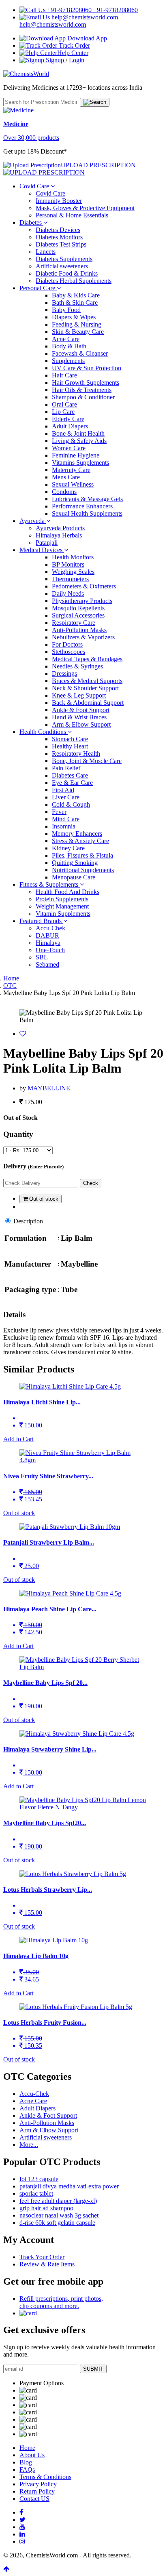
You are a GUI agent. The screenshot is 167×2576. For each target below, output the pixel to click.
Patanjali (47, 543)
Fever (59, 812)
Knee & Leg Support (79, 695)
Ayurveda (33, 521)
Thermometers (70, 579)
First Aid (63, 790)
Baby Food (66, 310)
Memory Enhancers (77, 834)
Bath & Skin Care (75, 303)
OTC (10, 985)
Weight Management (62, 906)
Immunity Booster (59, 201)
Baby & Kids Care (76, 295)
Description (28, 1221)
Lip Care (63, 412)
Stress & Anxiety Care (80, 841)
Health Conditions (44, 732)
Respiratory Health (76, 754)
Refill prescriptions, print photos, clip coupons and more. (61, 2302)
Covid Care (35, 186)
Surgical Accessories (78, 615)
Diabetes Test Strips (61, 244)
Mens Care (66, 477)
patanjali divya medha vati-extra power (69, 2186)
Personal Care (38, 288)
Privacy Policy (38, 2484)
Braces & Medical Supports (87, 681)
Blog (26, 2462)
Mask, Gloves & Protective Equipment (85, 208)
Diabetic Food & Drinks (67, 273)
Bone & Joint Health (78, 433)
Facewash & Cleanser (80, 353)
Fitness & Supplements (50, 884)
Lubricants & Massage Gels (87, 499)
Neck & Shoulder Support (85, 688)
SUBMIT (93, 2369)
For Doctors (67, 644)
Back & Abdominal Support (88, 703)
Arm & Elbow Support (81, 724)
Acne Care (66, 339)
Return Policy (37, 2491)
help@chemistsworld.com (53, 24)
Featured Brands (41, 921)
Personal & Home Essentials (72, 215)
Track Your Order (42, 2257)
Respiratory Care (74, 623)
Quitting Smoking (75, 863)
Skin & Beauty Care (78, 332)
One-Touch (50, 950)
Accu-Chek (50, 928)
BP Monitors (68, 564)
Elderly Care (68, 419)
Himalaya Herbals (59, 535)
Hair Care (64, 375)
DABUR (47, 935)
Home (11, 978)
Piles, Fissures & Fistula (82, 855)
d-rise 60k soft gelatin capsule (57, 2223)
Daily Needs (68, 593)
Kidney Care (68, 848)
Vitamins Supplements (80, 463)
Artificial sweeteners (62, 266)
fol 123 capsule (39, 2179)
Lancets (46, 252)
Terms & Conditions (45, 2477)
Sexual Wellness (73, 484)
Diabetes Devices (58, 230)
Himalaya (48, 943)
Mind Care (66, 819)
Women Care (69, 448)
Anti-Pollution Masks (79, 630)
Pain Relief (66, 768)
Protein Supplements (62, 899)
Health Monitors (73, 557)
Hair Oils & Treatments (82, 390)
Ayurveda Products (60, 528)
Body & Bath (69, 346)
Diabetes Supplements (64, 259)
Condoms (64, 492)
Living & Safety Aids (79, 441)
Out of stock (43, 1199)
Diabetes (31, 222)
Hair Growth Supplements (86, 383)
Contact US (34, 2499)
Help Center (73, 53)
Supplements (68, 361)
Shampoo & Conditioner (83, 397)
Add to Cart (18, 1439)
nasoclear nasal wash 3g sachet (59, 2215)
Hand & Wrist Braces (79, 717)
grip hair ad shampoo (46, 2208)
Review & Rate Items (47, 2264)
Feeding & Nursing (77, 324)
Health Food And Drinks (67, 892)
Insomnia (64, 826)
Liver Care (66, 797)
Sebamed (47, 964)
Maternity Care (71, 470)
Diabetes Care (70, 775)
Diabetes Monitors (59, 237)
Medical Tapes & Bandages (87, 659)
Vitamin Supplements (63, 914)
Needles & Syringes (77, 666)
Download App (86, 38)
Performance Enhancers (82, 506)
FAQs (27, 2470)
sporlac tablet (36, 2193)
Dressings (64, 674)
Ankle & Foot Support (81, 710)
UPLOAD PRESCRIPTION (98, 165)
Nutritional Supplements (83, 870)
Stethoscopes (69, 652)
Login (77, 60)
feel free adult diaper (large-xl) (58, 2201)
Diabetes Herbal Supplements (74, 281)
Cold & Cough (71, 804)
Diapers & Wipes (74, 317)
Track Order (74, 45)
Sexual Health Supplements (87, 513)
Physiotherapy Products (82, 601)
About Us (32, 2455)
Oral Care (64, 404)
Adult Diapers (70, 426)
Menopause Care (74, 877)
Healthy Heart (70, 746)
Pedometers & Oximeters (84, 586)
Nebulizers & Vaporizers (83, 637)
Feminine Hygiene (76, 455)
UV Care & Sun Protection (87, 368)
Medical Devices (42, 550)
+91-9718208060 (115, 10)
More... (29, 2145)
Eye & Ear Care (72, 783)
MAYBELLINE (49, 1088)
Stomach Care (70, 739)
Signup (55, 60)
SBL (42, 957)
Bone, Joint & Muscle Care (87, 761)
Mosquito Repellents (78, 608)
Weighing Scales (73, 572)
